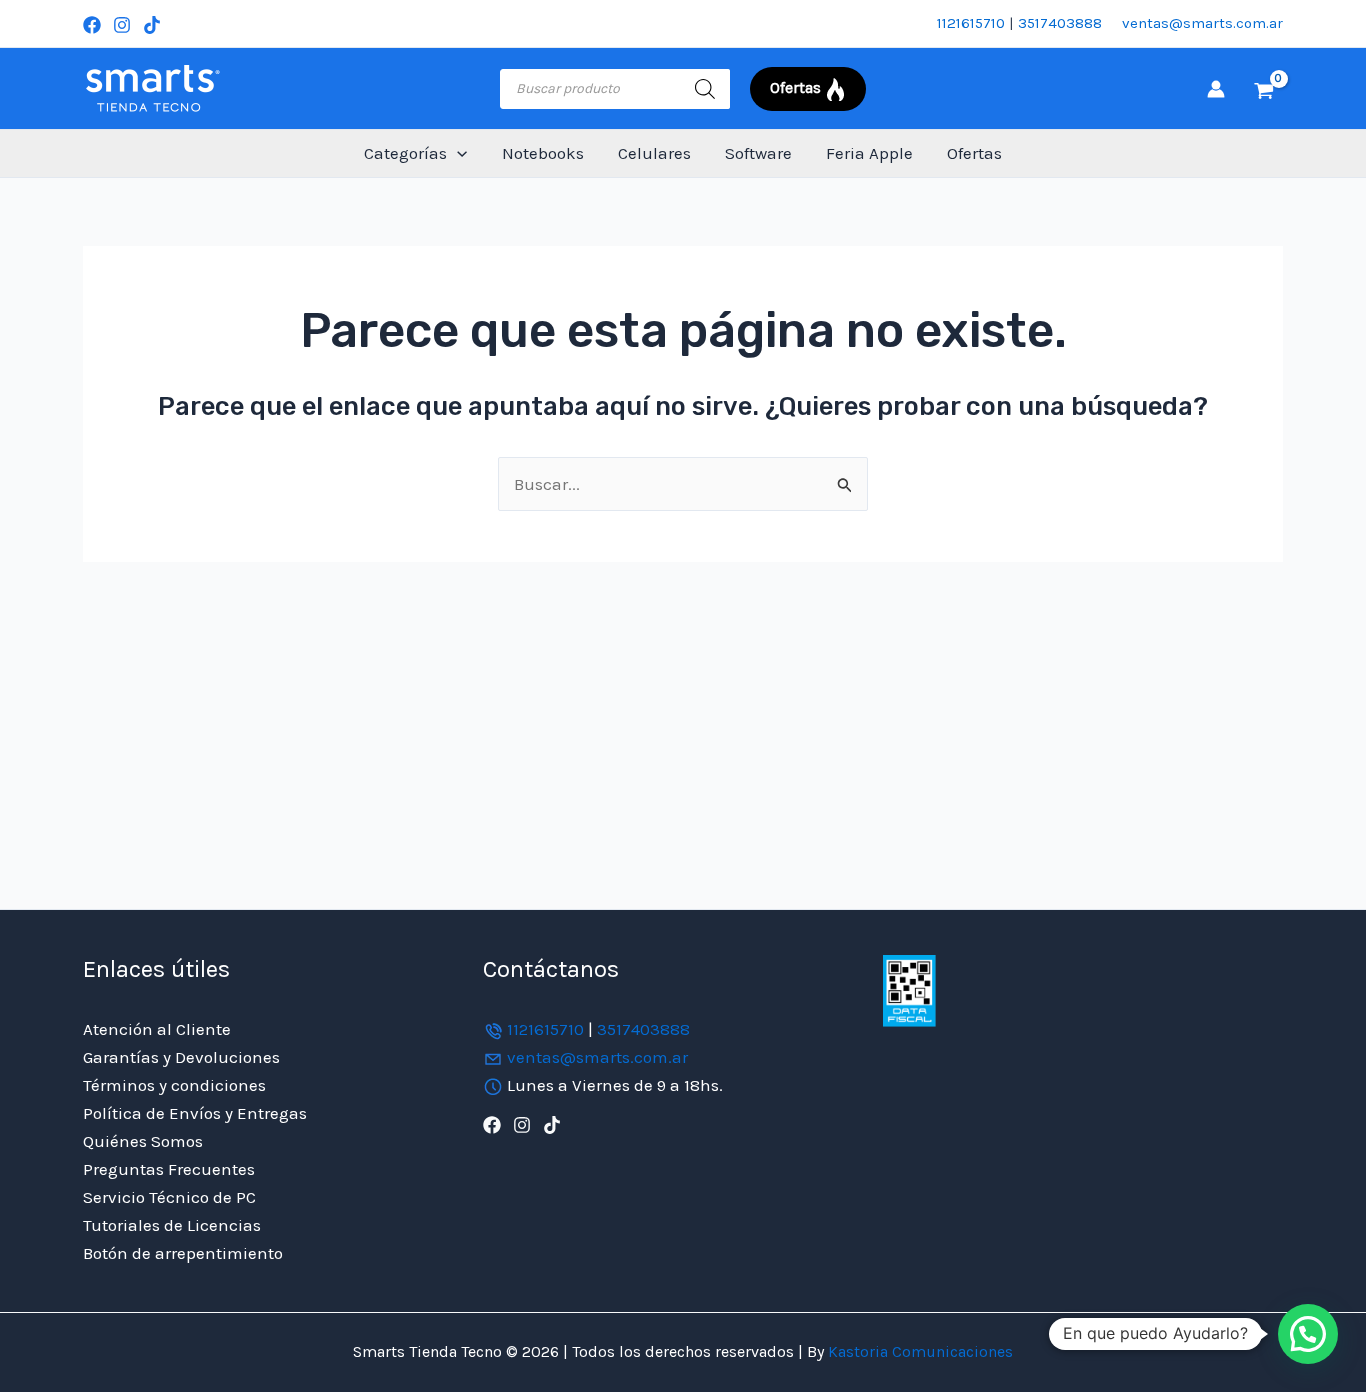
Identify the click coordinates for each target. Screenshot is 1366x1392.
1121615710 (971, 23)
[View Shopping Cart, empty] (1264, 89)
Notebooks (543, 153)
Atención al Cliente (157, 1029)
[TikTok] (152, 25)
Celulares (654, 153)
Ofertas (974, 153)
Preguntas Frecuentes (169, 1169)
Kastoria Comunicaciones (918, 1351)
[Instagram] (122, 25)
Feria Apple (869, 153)
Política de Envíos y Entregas (195, 1113)
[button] (457, 153)
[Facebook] (92, 25)
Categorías (405, 153)
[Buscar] (705, 89)
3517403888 (1060, 23)
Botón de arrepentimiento (183, 1253)
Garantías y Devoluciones (181, 1057)
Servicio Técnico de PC (169, 1197)
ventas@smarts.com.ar (1202, 23)
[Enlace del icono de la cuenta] (1216, 89)
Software (758, 153)
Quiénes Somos (143, 1141)
